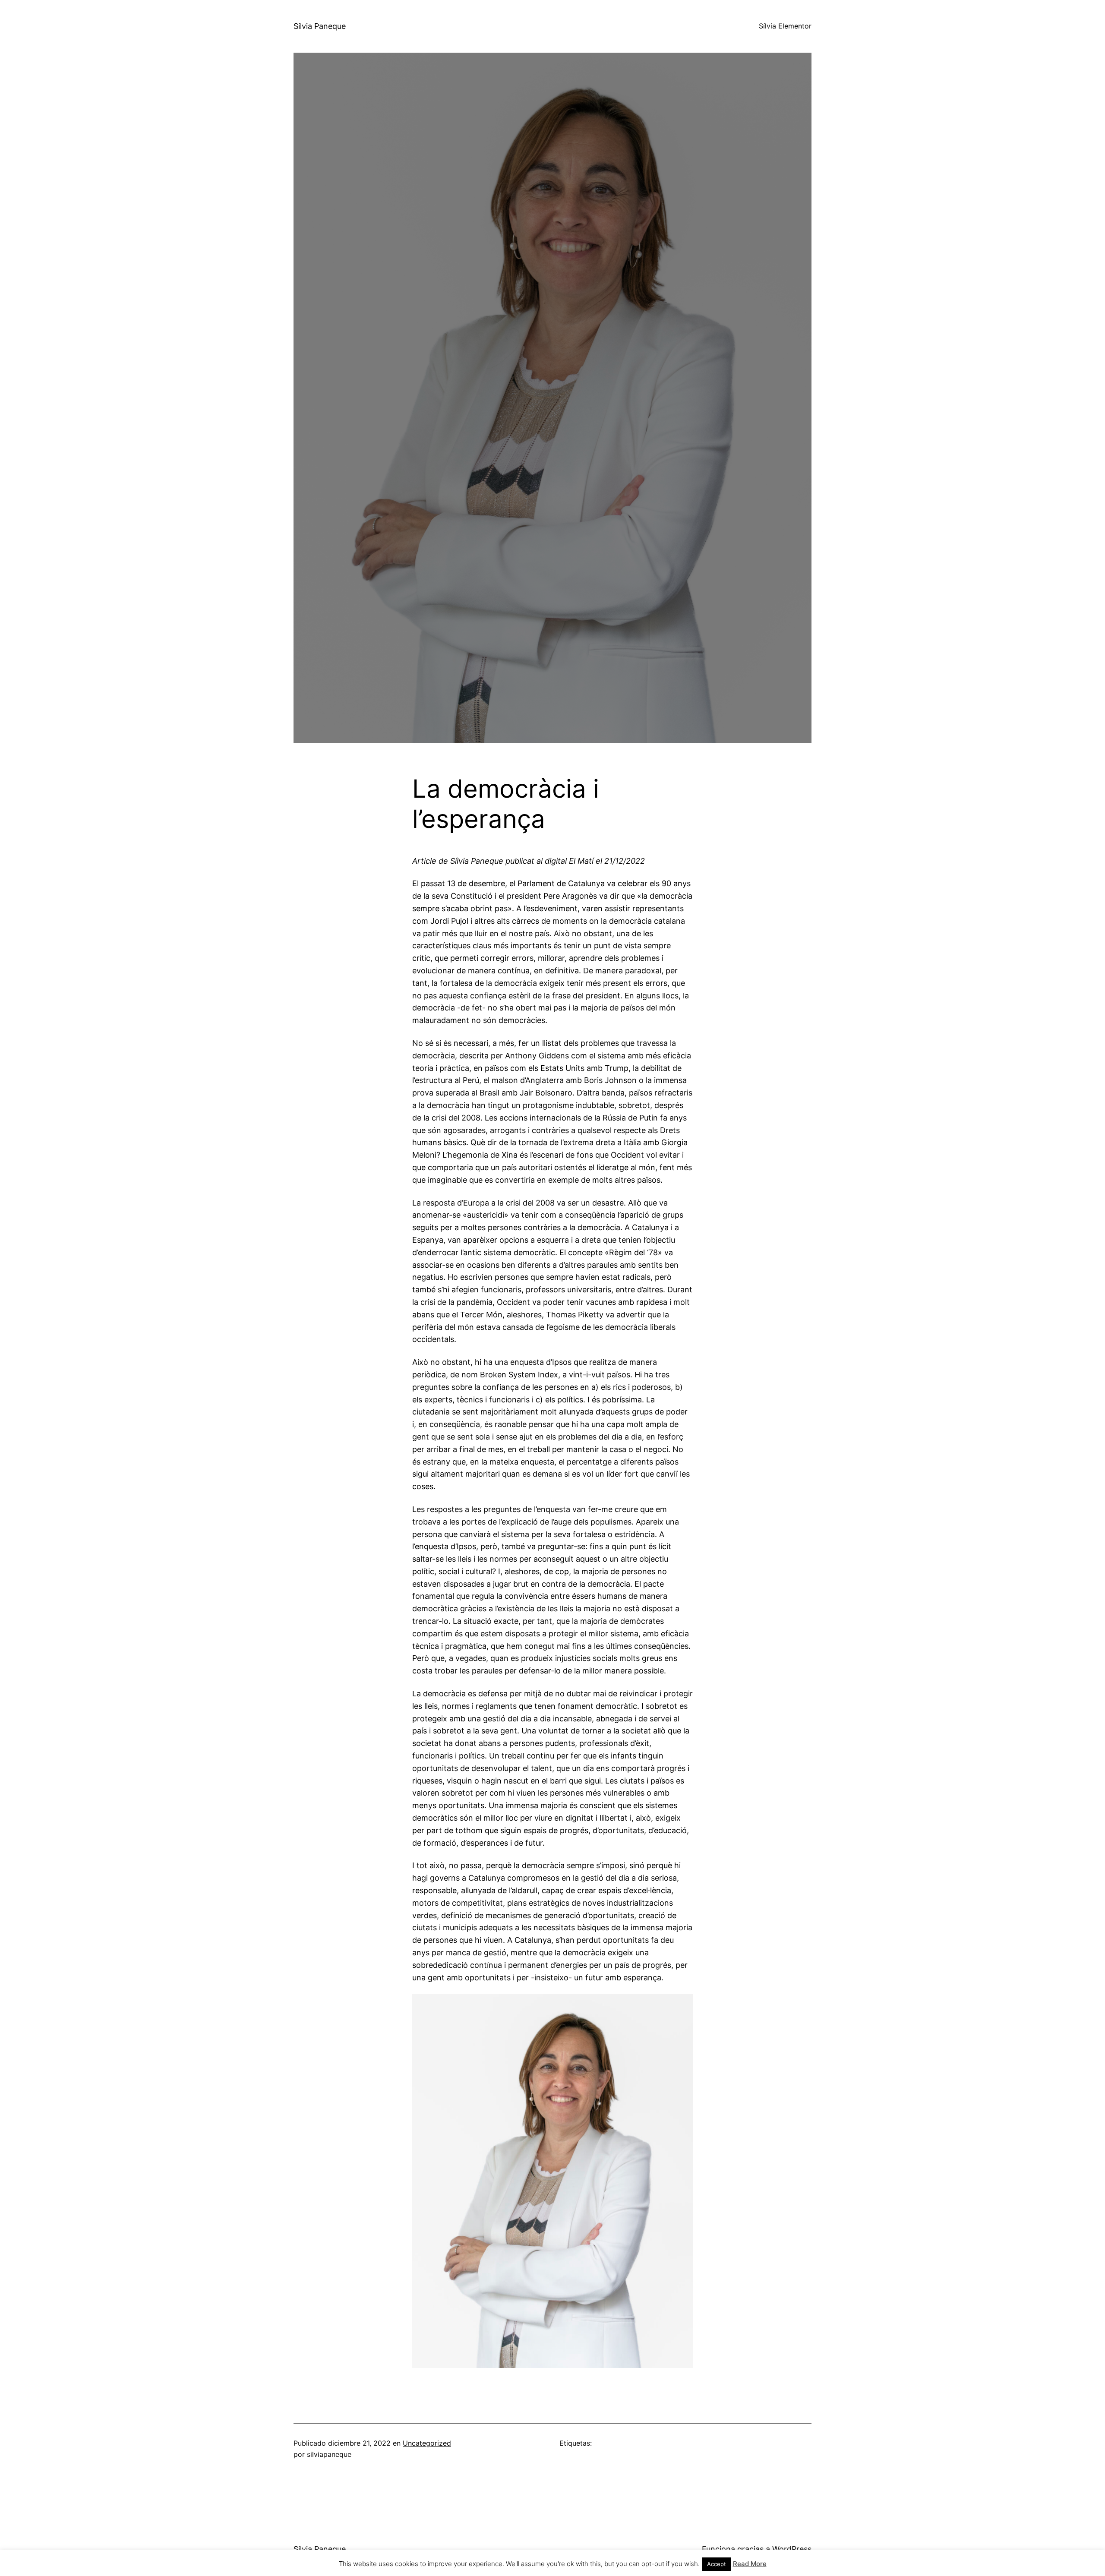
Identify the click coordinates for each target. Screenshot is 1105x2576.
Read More (750, 2564)
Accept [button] (717, 2564)
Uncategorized (427, 2443)
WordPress (792, 2549)
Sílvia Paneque (320, 26)
